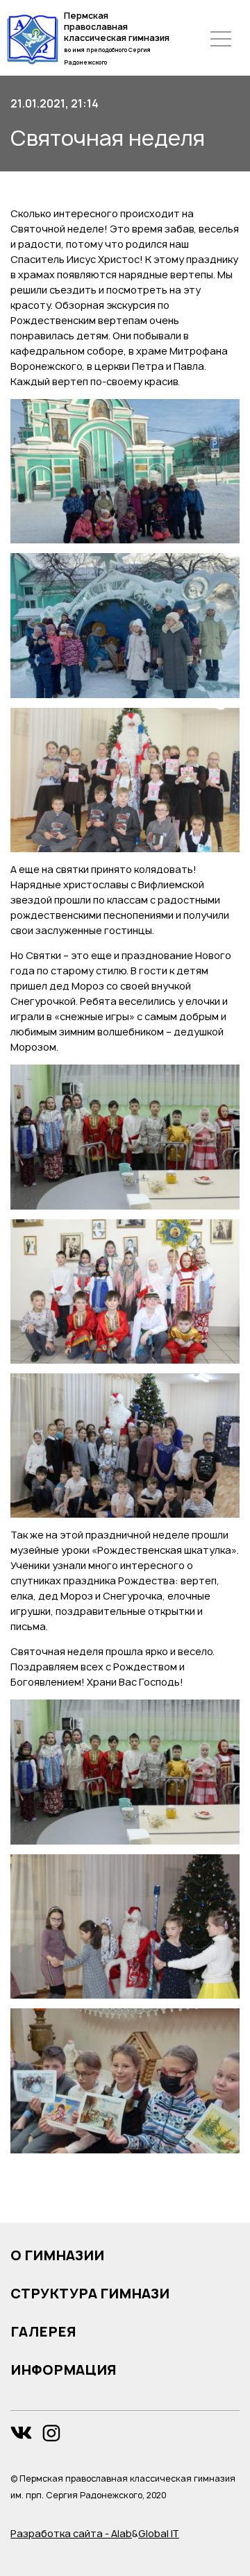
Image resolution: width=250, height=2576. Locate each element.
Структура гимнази (90, 2294)
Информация (64, 2370)
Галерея (43, 2332)
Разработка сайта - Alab (71, 2533)
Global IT (159, 2533)
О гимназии (57, 2255)
